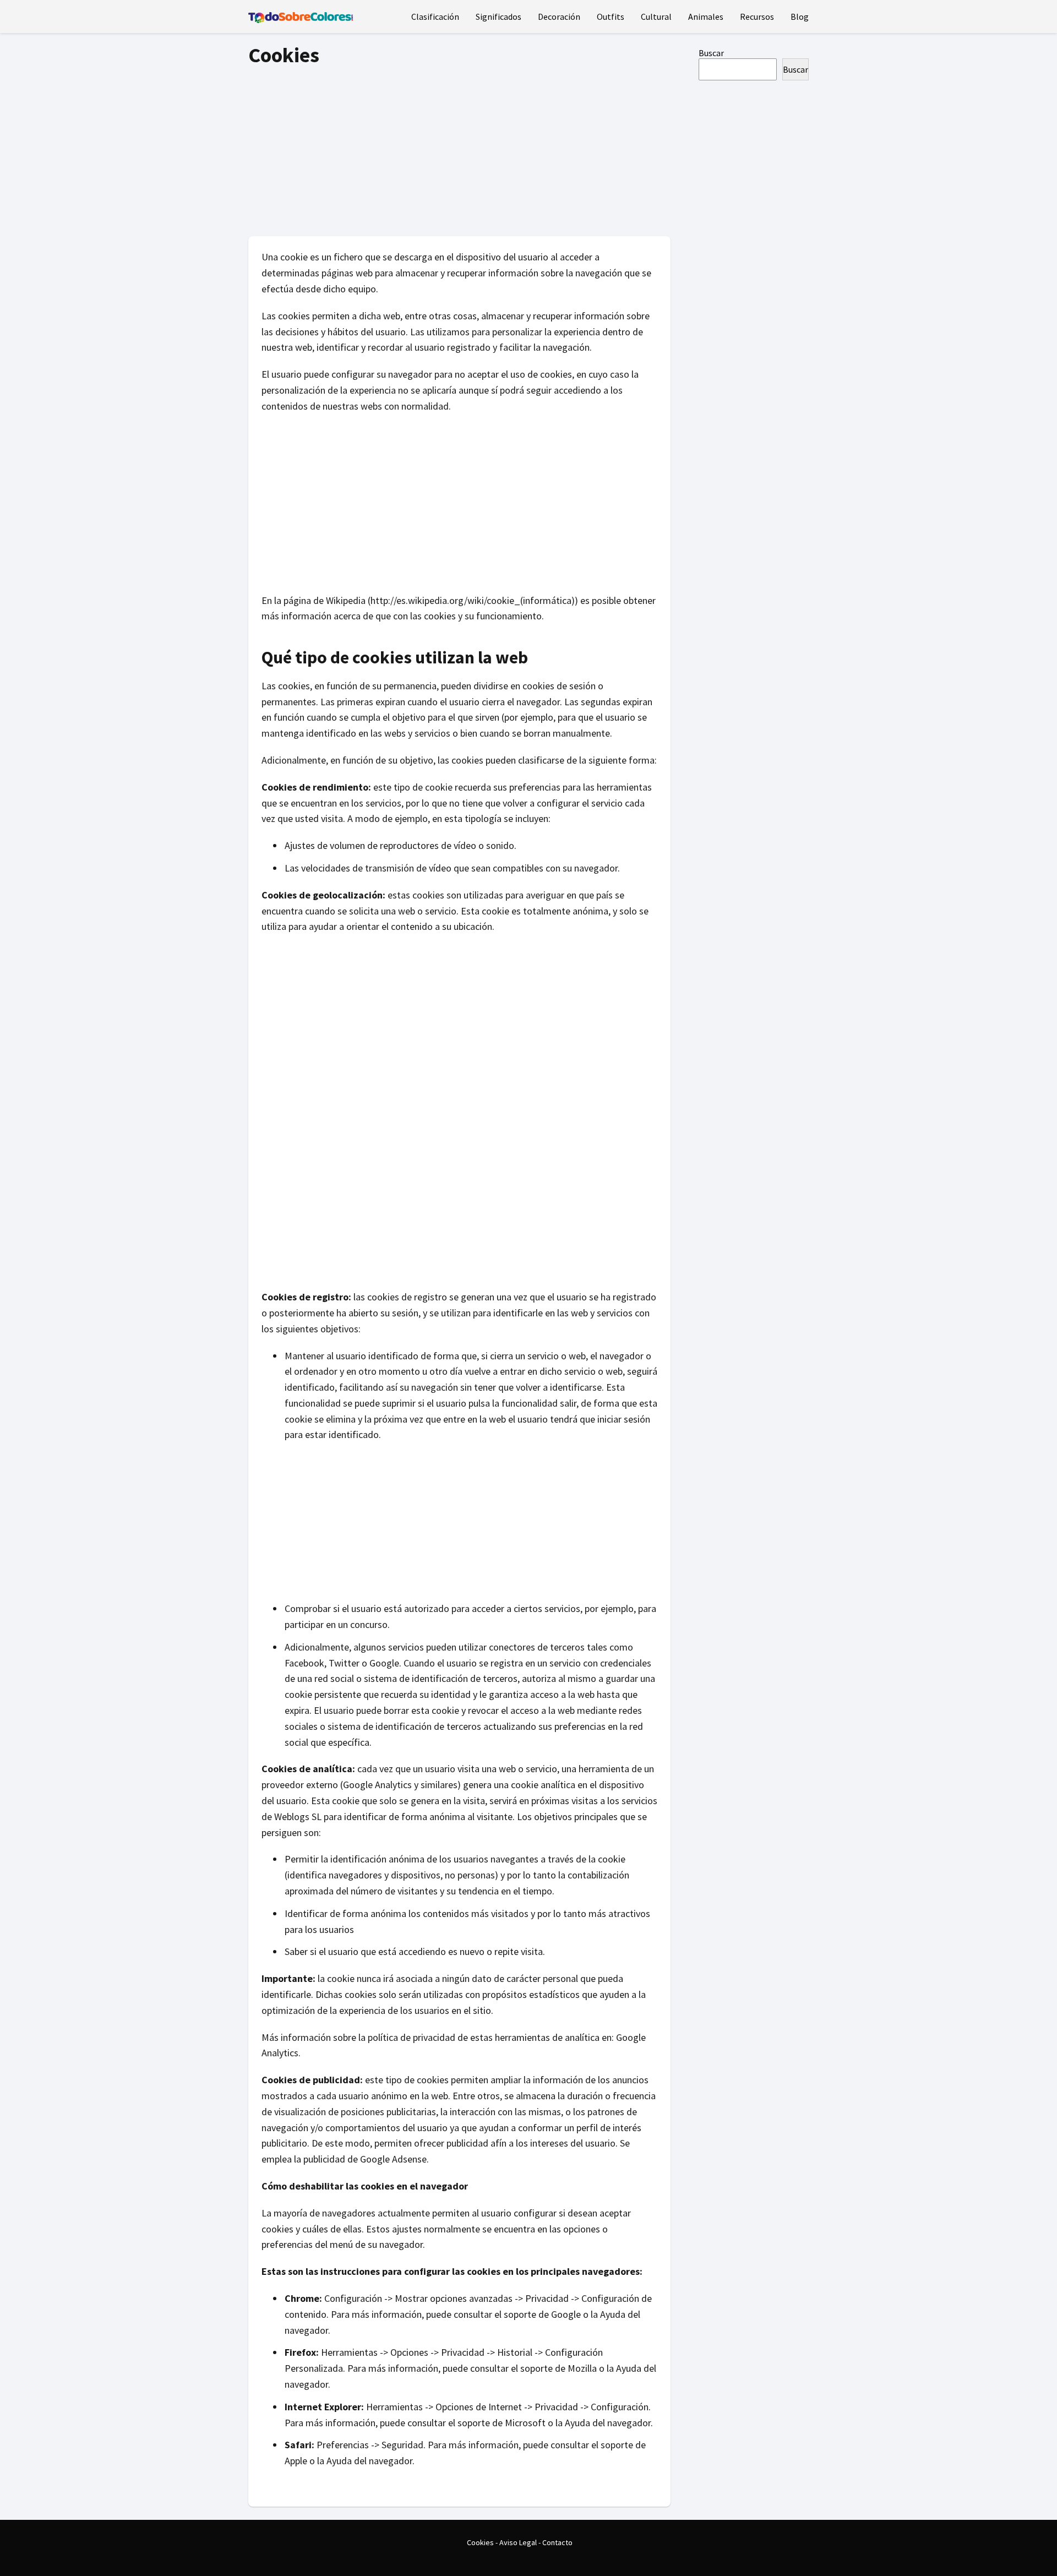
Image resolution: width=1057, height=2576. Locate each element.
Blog (800, 17)
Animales (706, 17)
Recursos (757, 17)
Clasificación (435, 17)
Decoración (559, 17)
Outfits (611, 17)
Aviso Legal (518, 2542)
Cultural (656, 17)
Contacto (557, 2542)
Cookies (480, 2542)
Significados (498, 17)
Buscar (711, 53)
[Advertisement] (459, 148)
